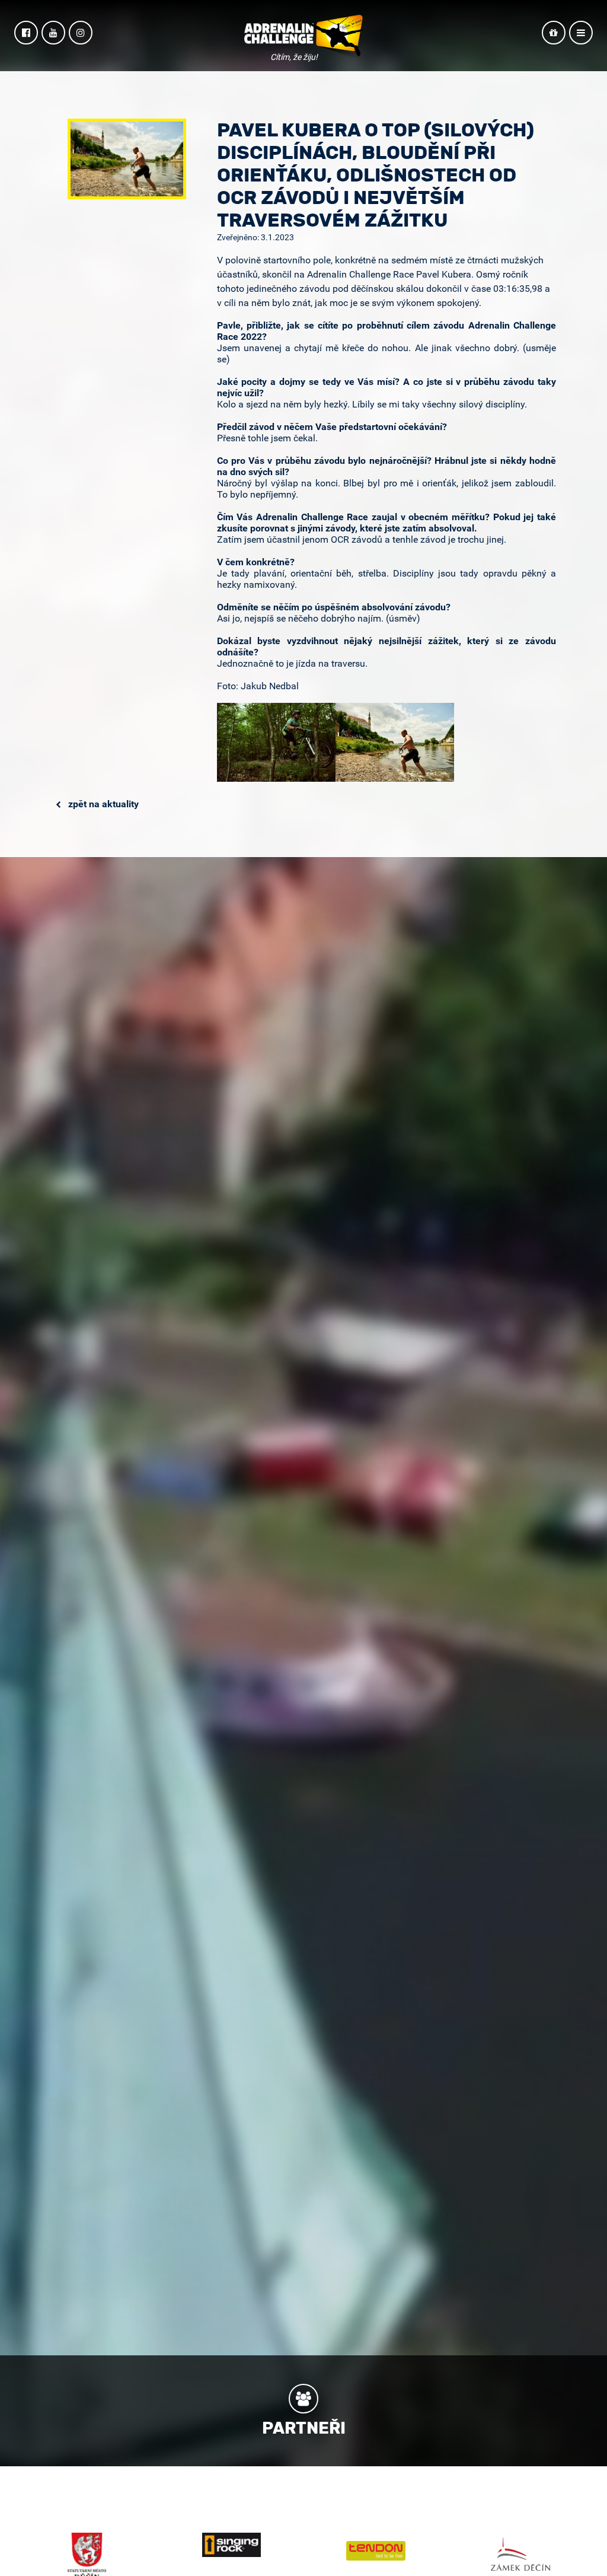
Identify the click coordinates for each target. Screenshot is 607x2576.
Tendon (376, 2551)
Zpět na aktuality (102, 804)
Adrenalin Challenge (303, 37)
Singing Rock (231, 2545)
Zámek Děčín (520, 2554)
